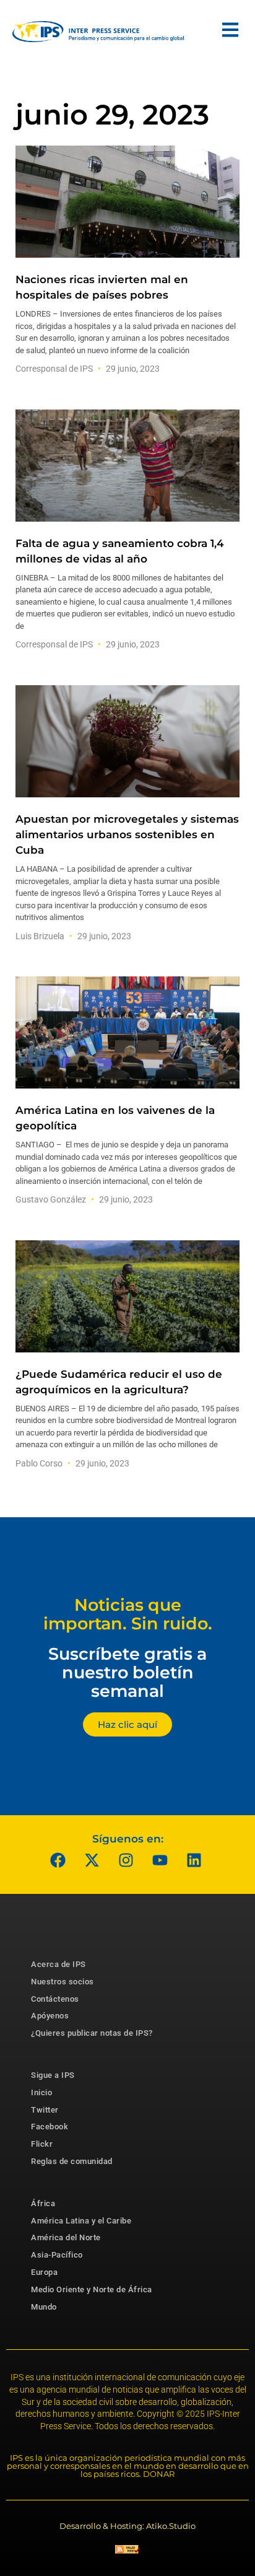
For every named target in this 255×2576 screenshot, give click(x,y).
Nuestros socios (63, 1982)
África (43, 2203)
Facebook (50, 2127)
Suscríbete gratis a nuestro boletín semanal (127, 1672)
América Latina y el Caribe (81, 2221)
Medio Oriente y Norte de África (92, 2289)
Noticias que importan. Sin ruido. (128, 1614)
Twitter (45, 2110)
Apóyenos (50, 2016)
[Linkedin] (194, 1860)
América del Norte (66, 2237)
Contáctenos (55, 1999)
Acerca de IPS (58, 1964)
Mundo (44, 2307)
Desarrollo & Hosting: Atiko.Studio (127, 2526)
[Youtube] (160, 1860)
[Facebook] (58, 1860)
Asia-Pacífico (57, 2255)
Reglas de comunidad (72, 2161)
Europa (44, 2272)
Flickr (42, 2144)
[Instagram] (126, 1860)
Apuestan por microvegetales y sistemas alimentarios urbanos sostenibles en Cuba (127, 835)
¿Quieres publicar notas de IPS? (92, 2033)
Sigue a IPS (53, 2075)
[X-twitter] (92, 1860)
